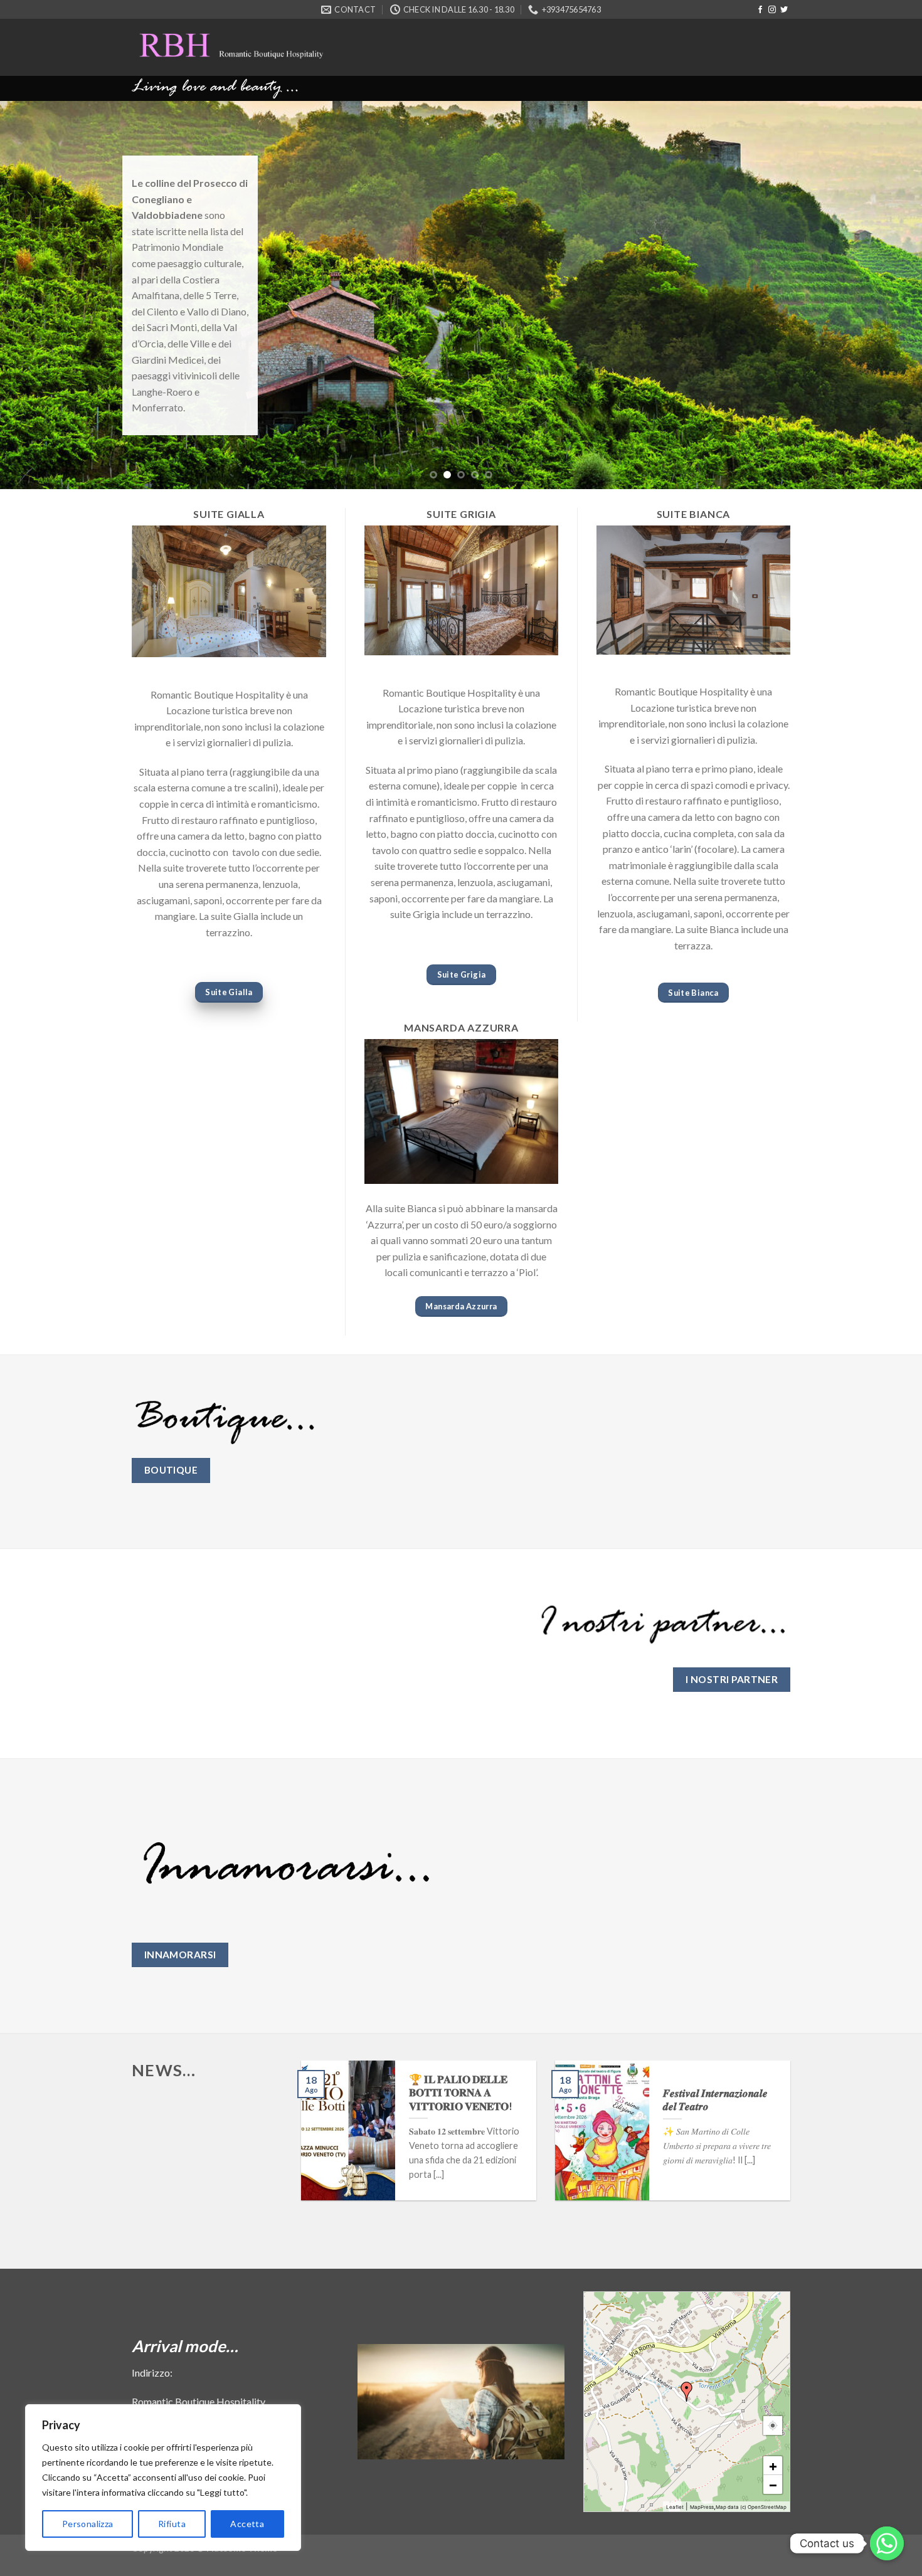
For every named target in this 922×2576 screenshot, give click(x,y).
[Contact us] (887, 2543)
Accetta (247, 2524)
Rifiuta (172, 2524)
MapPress (702, 2507)
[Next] (888, 295)
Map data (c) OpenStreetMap (751, 2507)
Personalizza (88, 2524)
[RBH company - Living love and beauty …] (270, 47)
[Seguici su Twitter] (784, 10)
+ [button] (773, 2466)
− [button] (773, 2484)
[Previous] (34, 295)
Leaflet (675, 2507)
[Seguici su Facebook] (760, 10)
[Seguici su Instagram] (772, 10)
